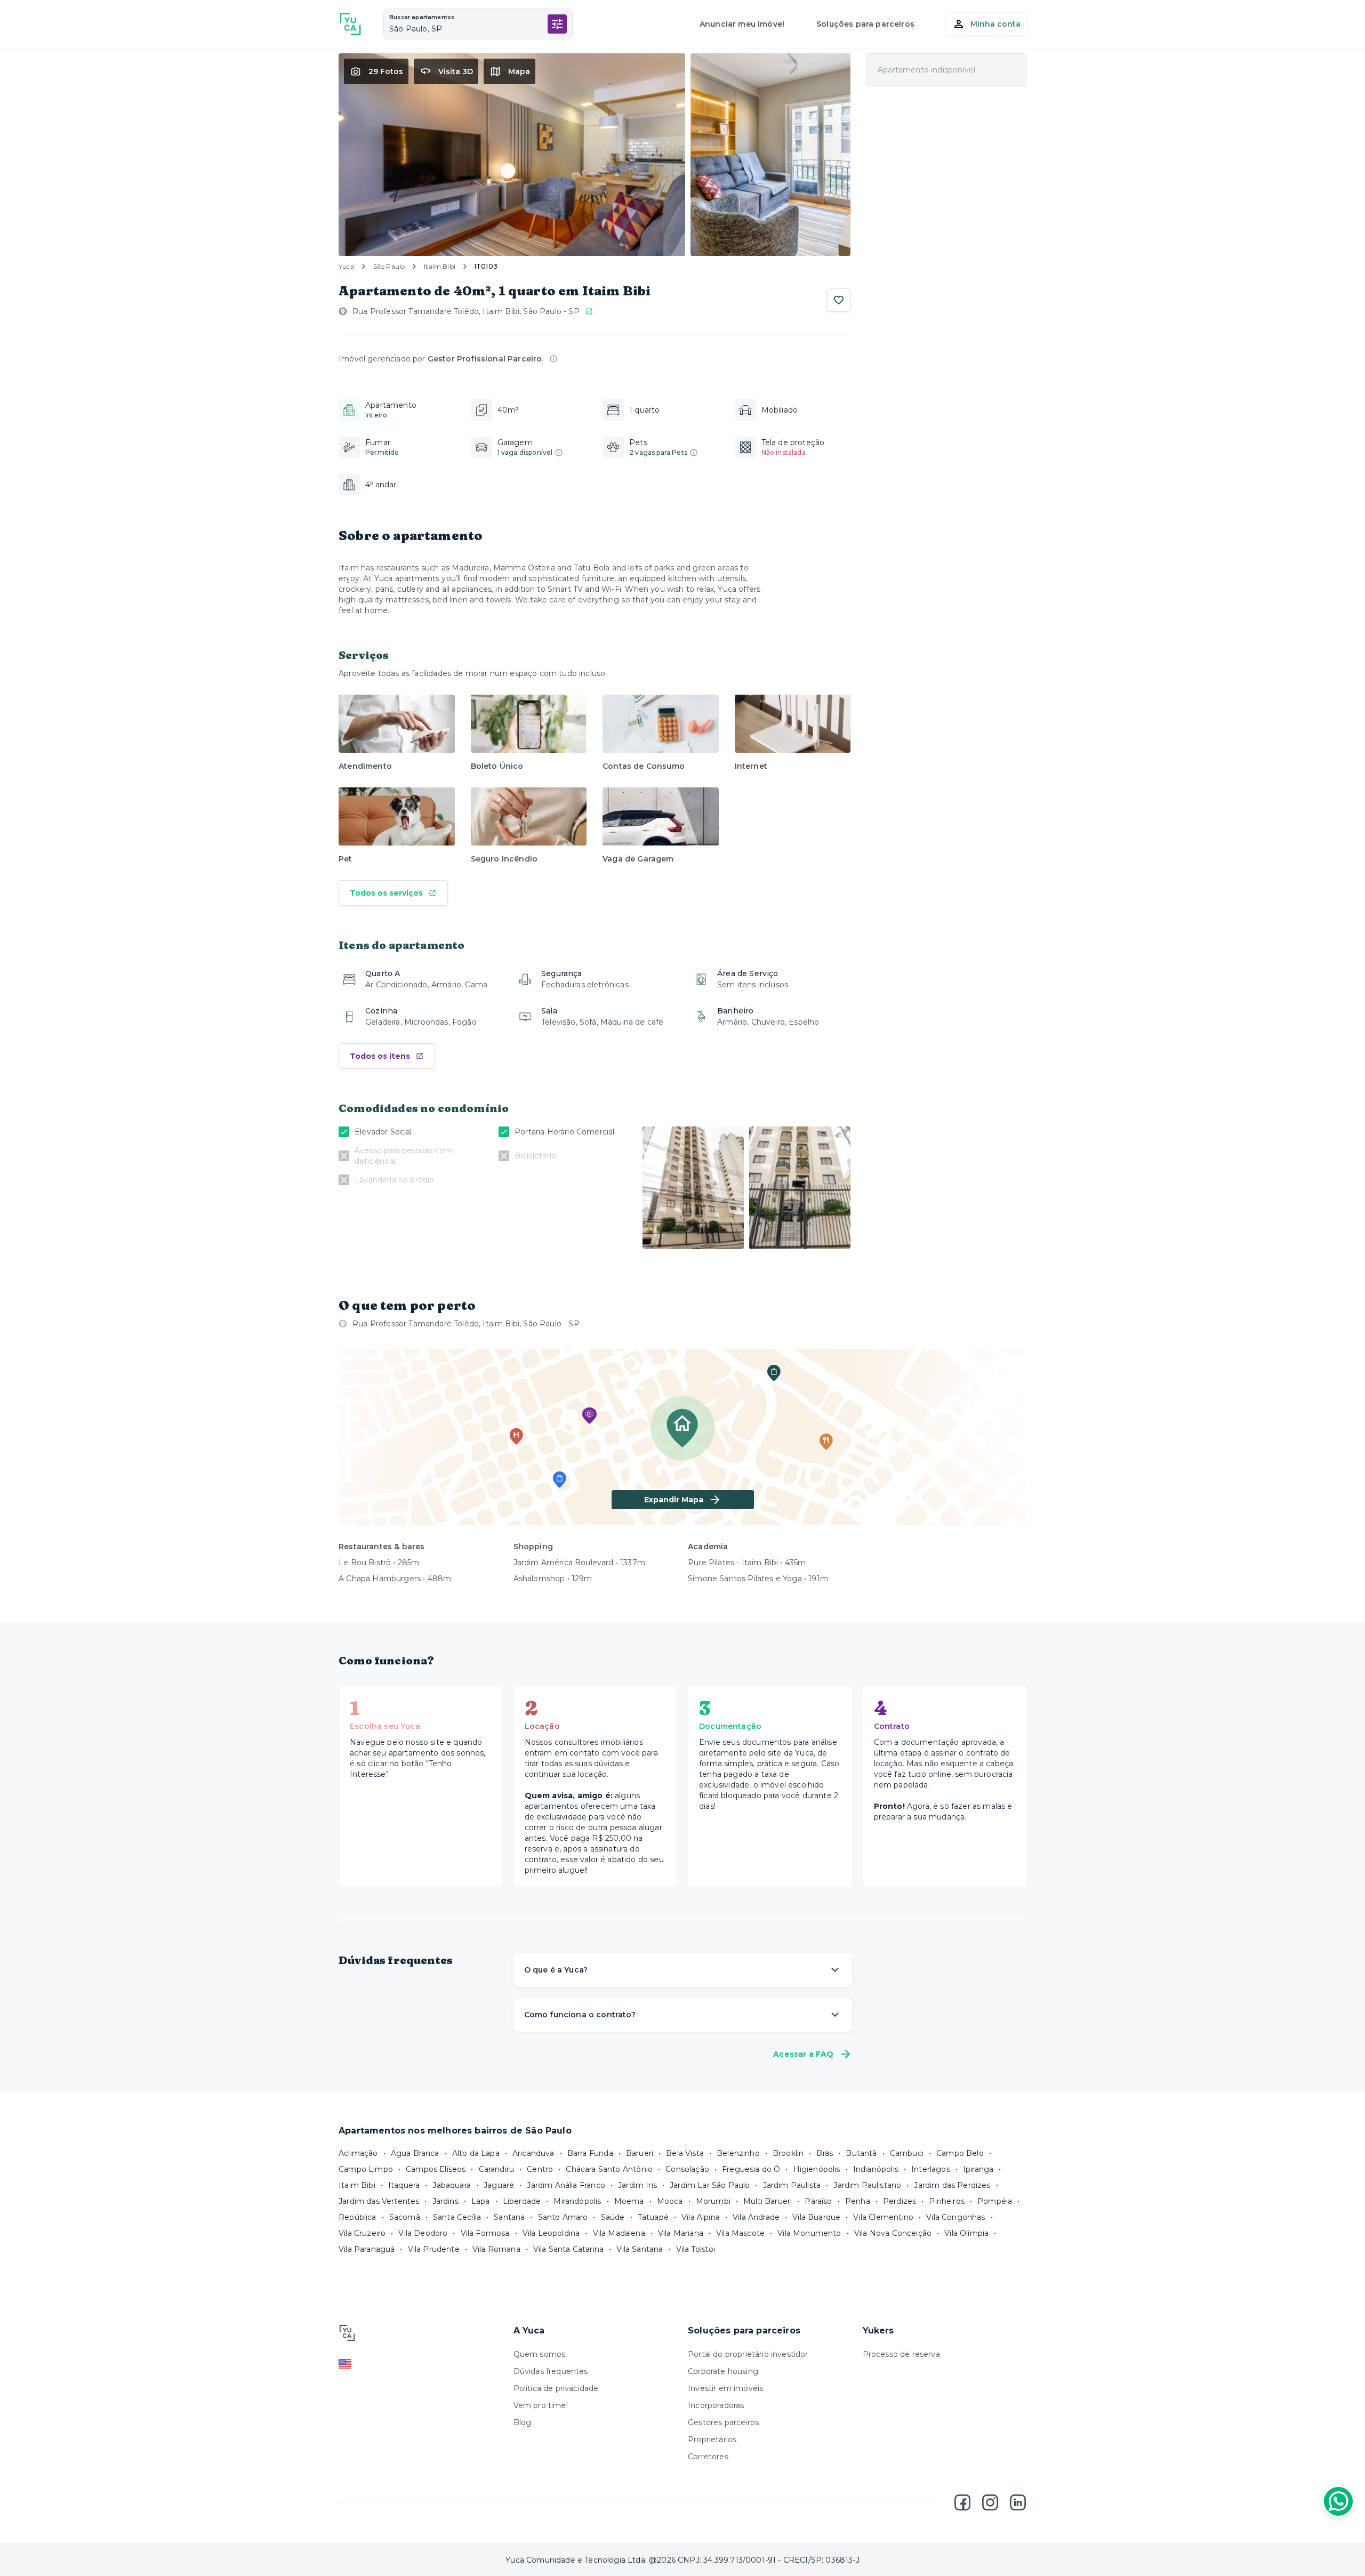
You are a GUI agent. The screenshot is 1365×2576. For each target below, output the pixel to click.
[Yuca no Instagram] (990, 2502)
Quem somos (540, 2354)
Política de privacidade (556, 2388)
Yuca (346, 266)
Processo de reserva (901, 2354)
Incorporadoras (716, 2405)
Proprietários (712, 2440)
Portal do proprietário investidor (748, 2354)
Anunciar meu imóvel (742, 24)
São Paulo (389, 266)
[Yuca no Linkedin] (1018, 2502)
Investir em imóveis (725, 2388)
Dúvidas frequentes (551, 2371)
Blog (523, 2422)
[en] (421, 2364)
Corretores (708, 2457)
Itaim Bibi (440, 266)
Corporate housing (723, 2371)
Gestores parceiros (723, 2422)
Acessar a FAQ (803, 2054)
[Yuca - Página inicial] (350, 24)
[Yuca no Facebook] (962, 2502)
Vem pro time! (541, 2405)
